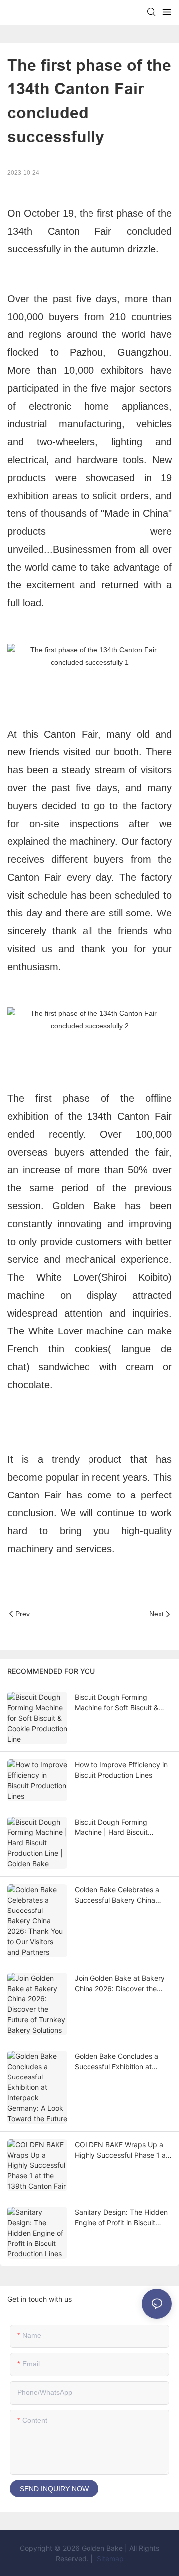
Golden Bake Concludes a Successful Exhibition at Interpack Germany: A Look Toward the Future (119, 2062)
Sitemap (109, 2558)
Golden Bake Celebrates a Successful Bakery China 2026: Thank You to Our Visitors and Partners (117, 1895)
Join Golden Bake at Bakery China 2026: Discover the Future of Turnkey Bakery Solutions (120, 1984)
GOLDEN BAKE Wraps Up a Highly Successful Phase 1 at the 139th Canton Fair (121, 2150)
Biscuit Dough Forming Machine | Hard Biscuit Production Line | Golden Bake (115, 1828)
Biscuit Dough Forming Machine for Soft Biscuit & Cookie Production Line (116, 1703)
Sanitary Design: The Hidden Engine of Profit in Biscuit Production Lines (121, 2218)
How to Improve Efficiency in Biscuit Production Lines (121, 1770)
